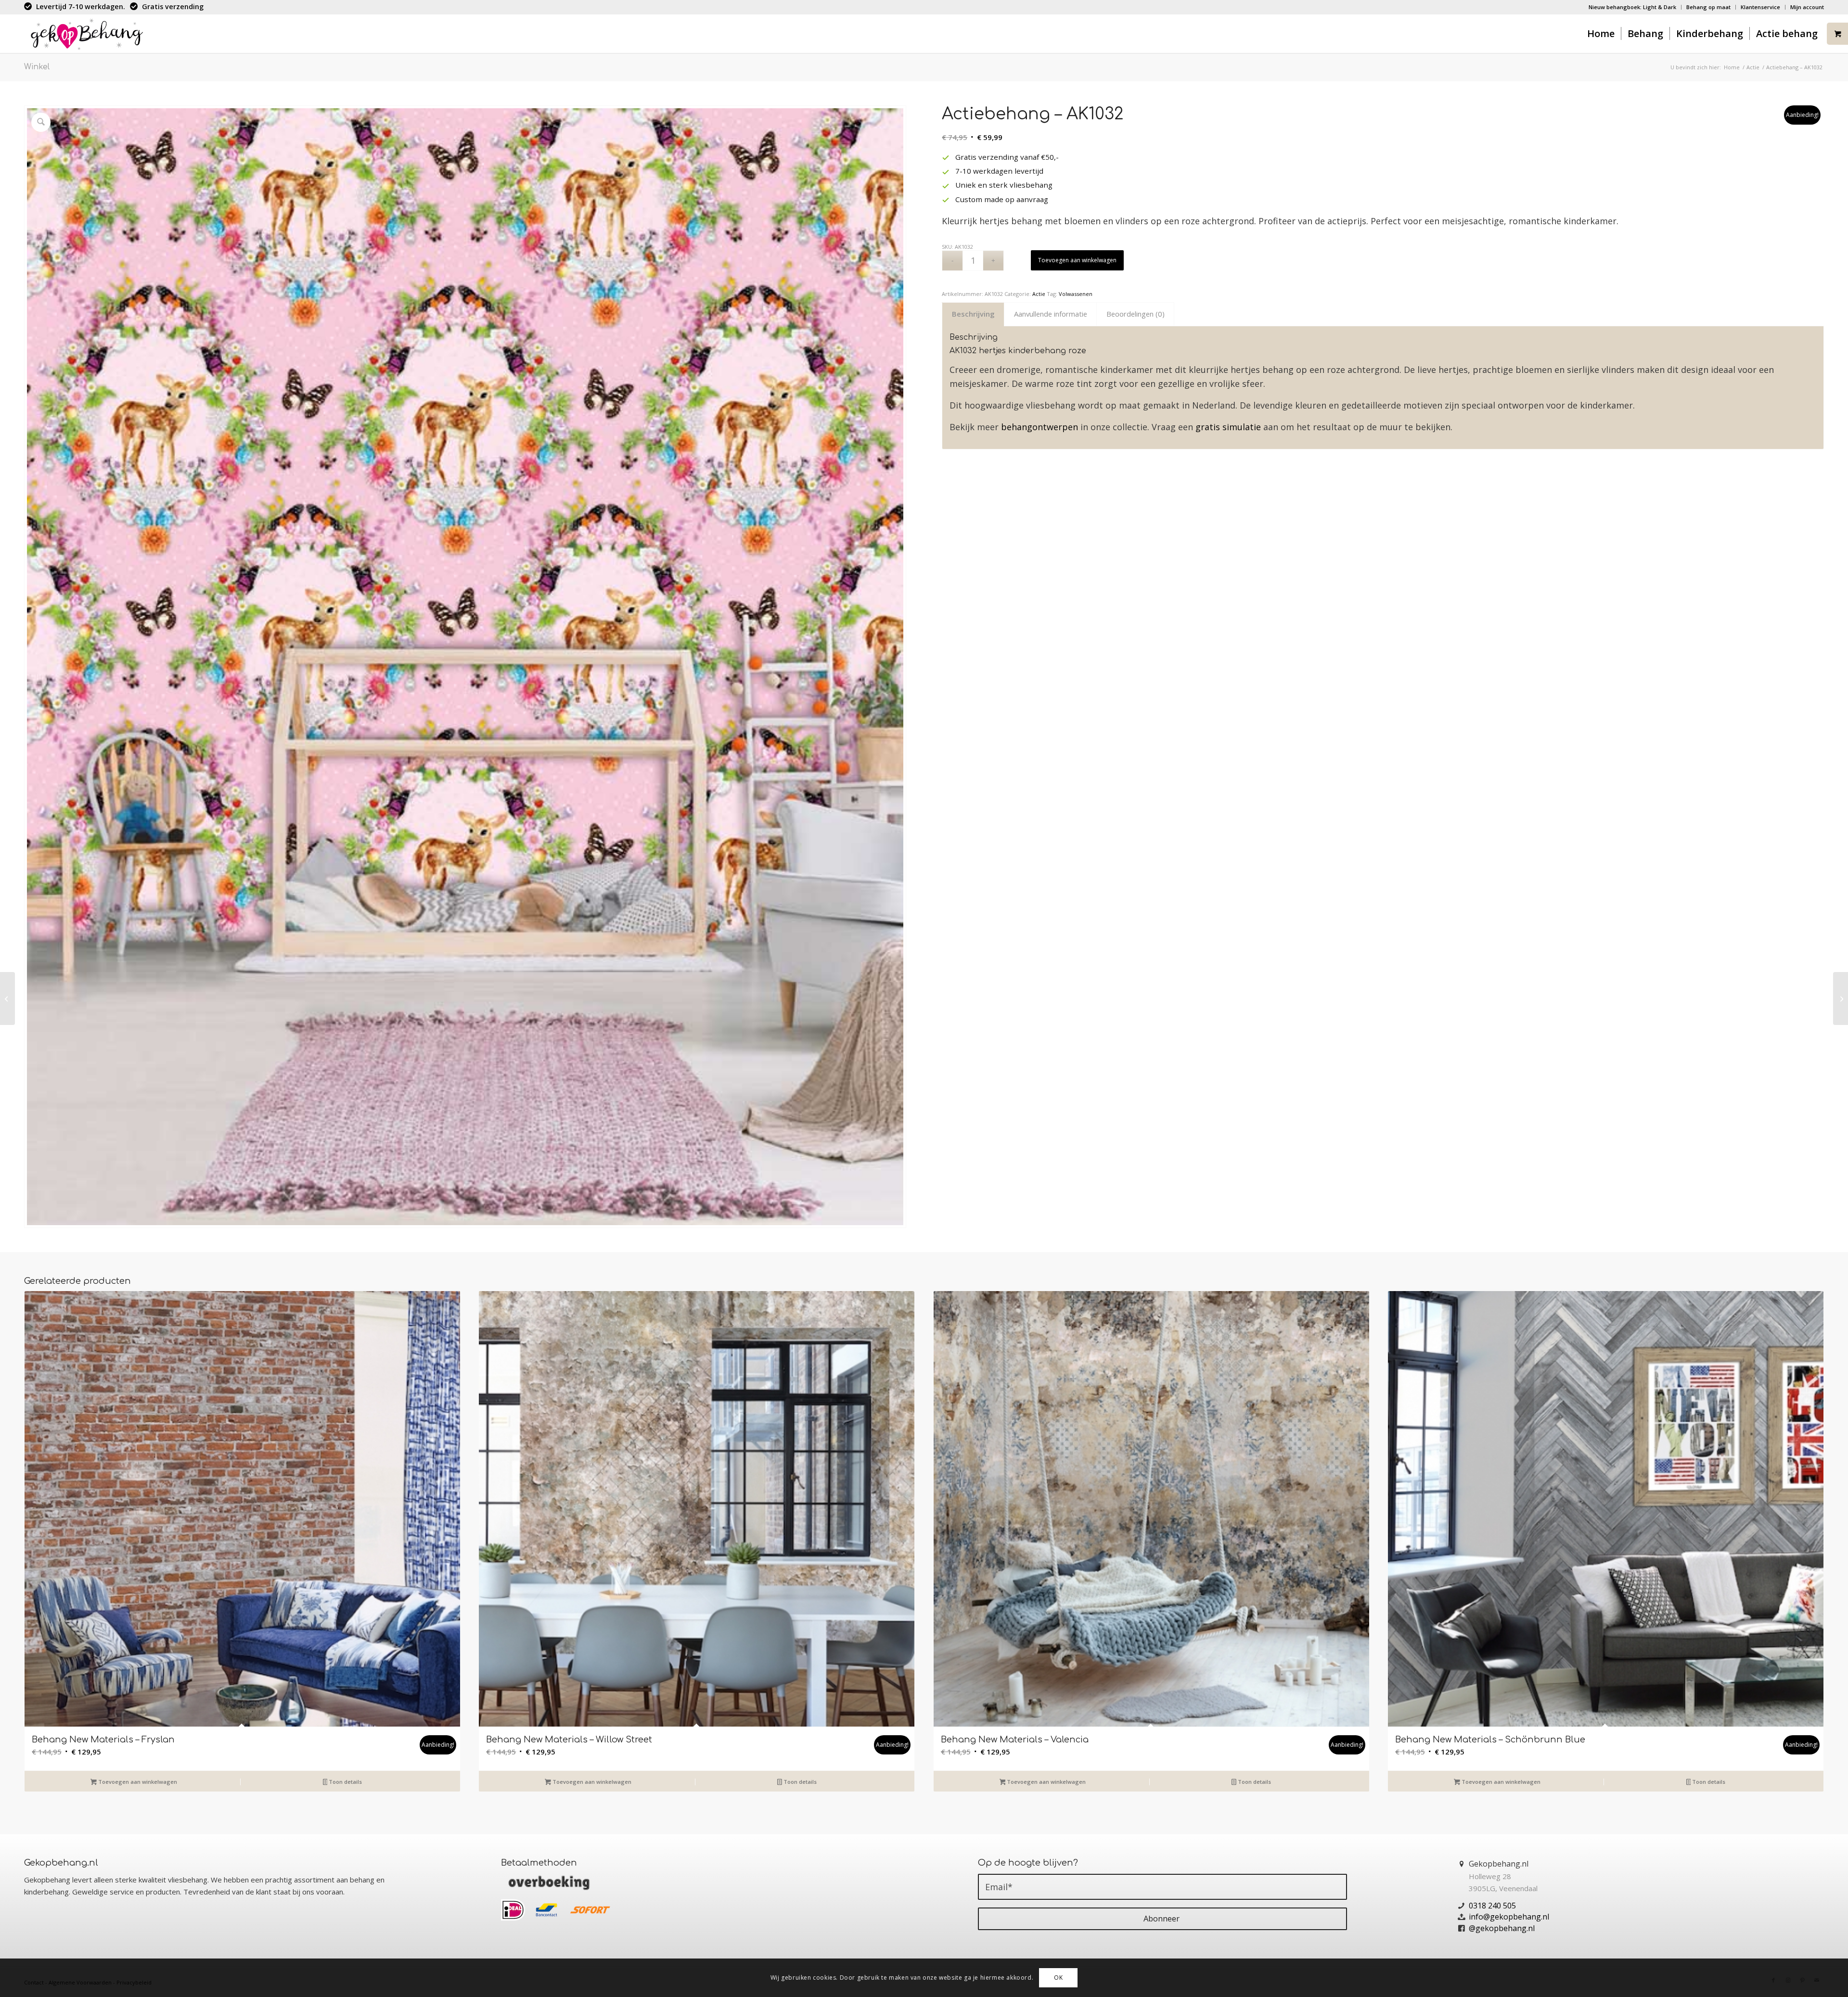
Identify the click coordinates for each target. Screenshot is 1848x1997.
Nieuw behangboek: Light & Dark (1632, 7)
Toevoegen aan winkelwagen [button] (137, 1782)
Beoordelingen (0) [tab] (1136, 314)
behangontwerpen (1039, 427)
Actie (1039, 294)
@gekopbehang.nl (1502, 1928)
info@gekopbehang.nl (1509, 1917)
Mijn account (1807, 7)
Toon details (345, 1782)
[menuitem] (1633, 7)
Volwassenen (1076, 294)
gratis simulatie (1228, 427)
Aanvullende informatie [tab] (1051, 314)
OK (1058, 1978)
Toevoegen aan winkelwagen (1077, 260)
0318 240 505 (1492, 1906)
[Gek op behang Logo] (86, 34)
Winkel (37, 67)
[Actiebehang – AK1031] (7, 998)
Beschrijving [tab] (973, 314)
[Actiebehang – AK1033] (1841, 998)
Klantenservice (1760, 7)
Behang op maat (1708, 7)
